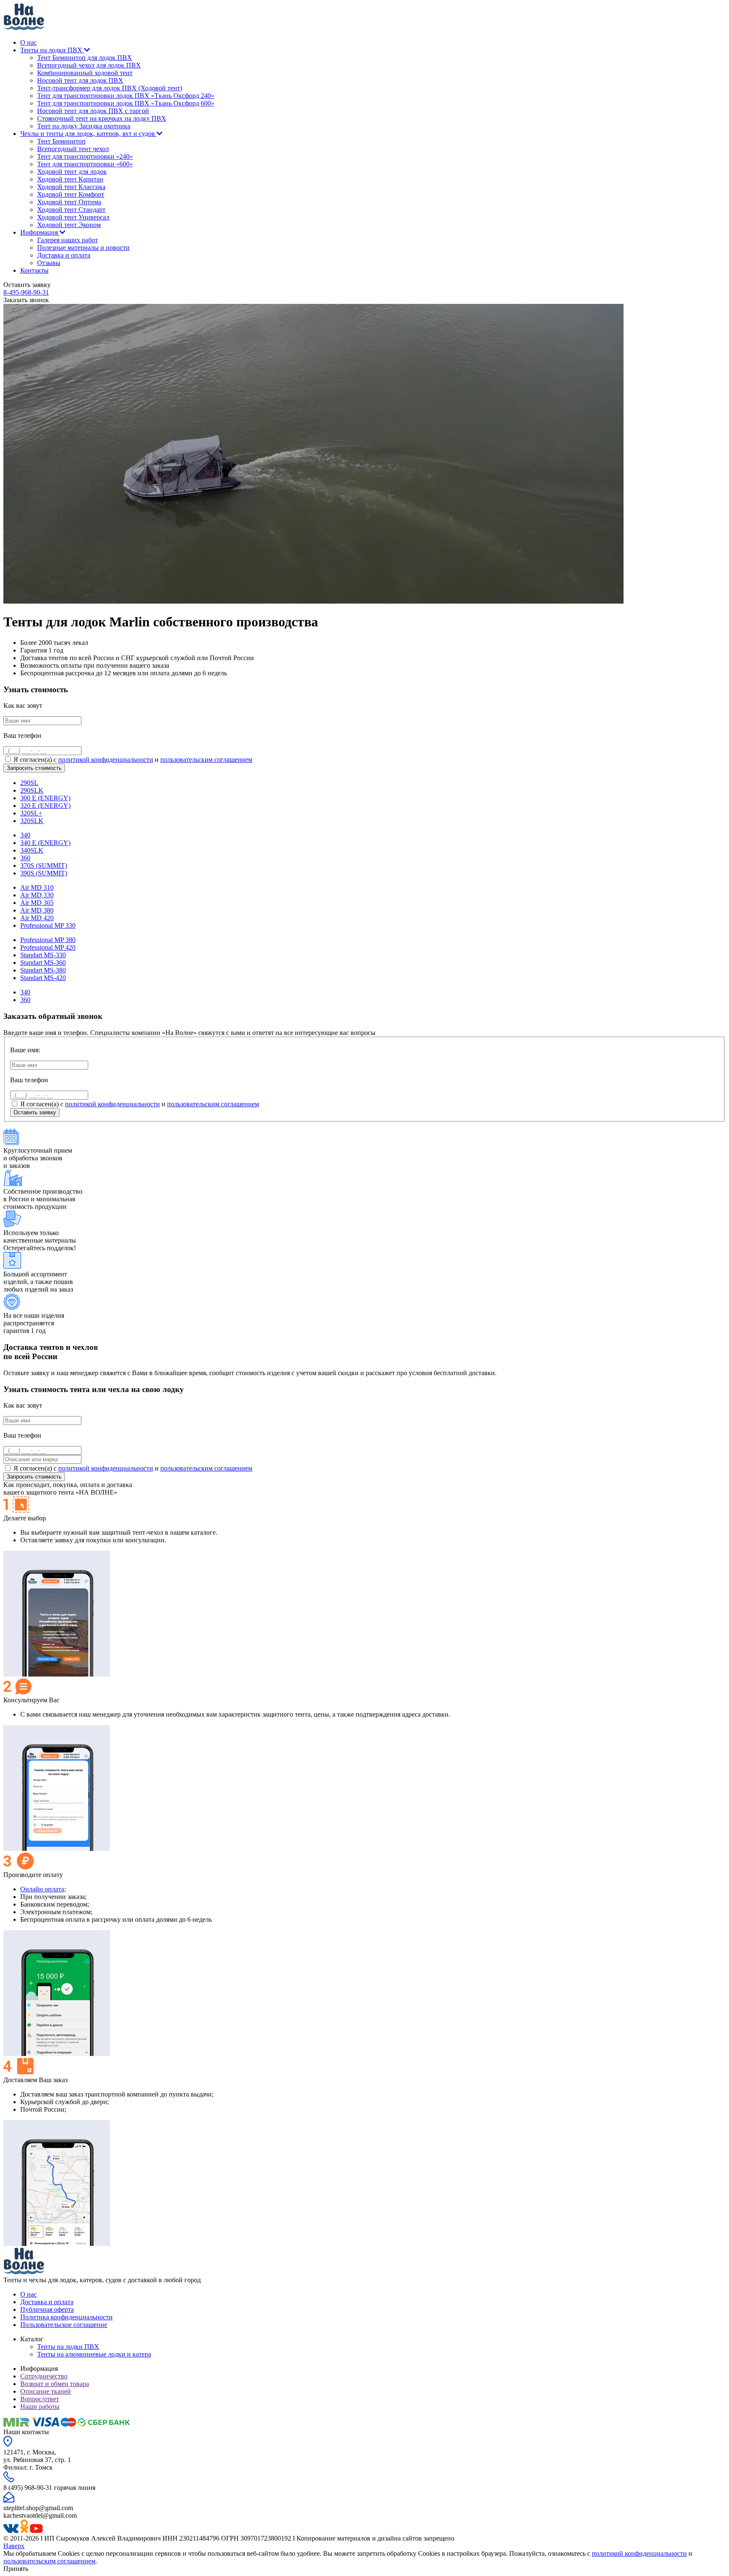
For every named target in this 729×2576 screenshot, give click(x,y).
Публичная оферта (47, 2309)
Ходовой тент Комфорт (71, 194)
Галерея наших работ (67, 240)
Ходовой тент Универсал (73, 217)
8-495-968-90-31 (26, 292)
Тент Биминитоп (61, 141)
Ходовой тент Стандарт (71, 210)
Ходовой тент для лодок (72, 172)
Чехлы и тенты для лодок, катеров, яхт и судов (88, 134)
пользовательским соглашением (206, 760)
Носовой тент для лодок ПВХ (80, 80)
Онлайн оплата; (43, 1889)
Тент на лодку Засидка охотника (84, 126)
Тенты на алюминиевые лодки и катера (94, 2354)
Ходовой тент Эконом (69, 225)
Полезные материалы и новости (83, 248)
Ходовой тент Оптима (69, 202)
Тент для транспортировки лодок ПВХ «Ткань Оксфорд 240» (126, 96)
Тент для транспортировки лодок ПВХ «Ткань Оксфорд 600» (126, 103)
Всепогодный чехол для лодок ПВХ (89, 65)
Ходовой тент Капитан (70, 179)
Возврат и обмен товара (55, 2384)
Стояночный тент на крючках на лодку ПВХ (102, 118)
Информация (40, 232)
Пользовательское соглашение (64, 2325)
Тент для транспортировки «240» (85, 156)
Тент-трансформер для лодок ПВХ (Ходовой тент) (110, 88)
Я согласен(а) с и (132, 760)
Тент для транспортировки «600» (85, 164)
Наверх (14, 2546)
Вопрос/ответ (40, 2399)
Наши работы (40, 2407)
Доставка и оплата (64, 255)
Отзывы (49, 263)
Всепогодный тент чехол (73, 149)
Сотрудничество (44, 2376)
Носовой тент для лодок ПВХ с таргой (93, 111)
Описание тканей (46, 2391)
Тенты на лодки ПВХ (52, 50)
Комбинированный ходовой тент (85, 73)
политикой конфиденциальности (106, 760)
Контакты (34, 270)
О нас (28, 42)
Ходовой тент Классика (71, 187)
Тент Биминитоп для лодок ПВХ (85, 58)
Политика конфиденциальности (66, 2317)
